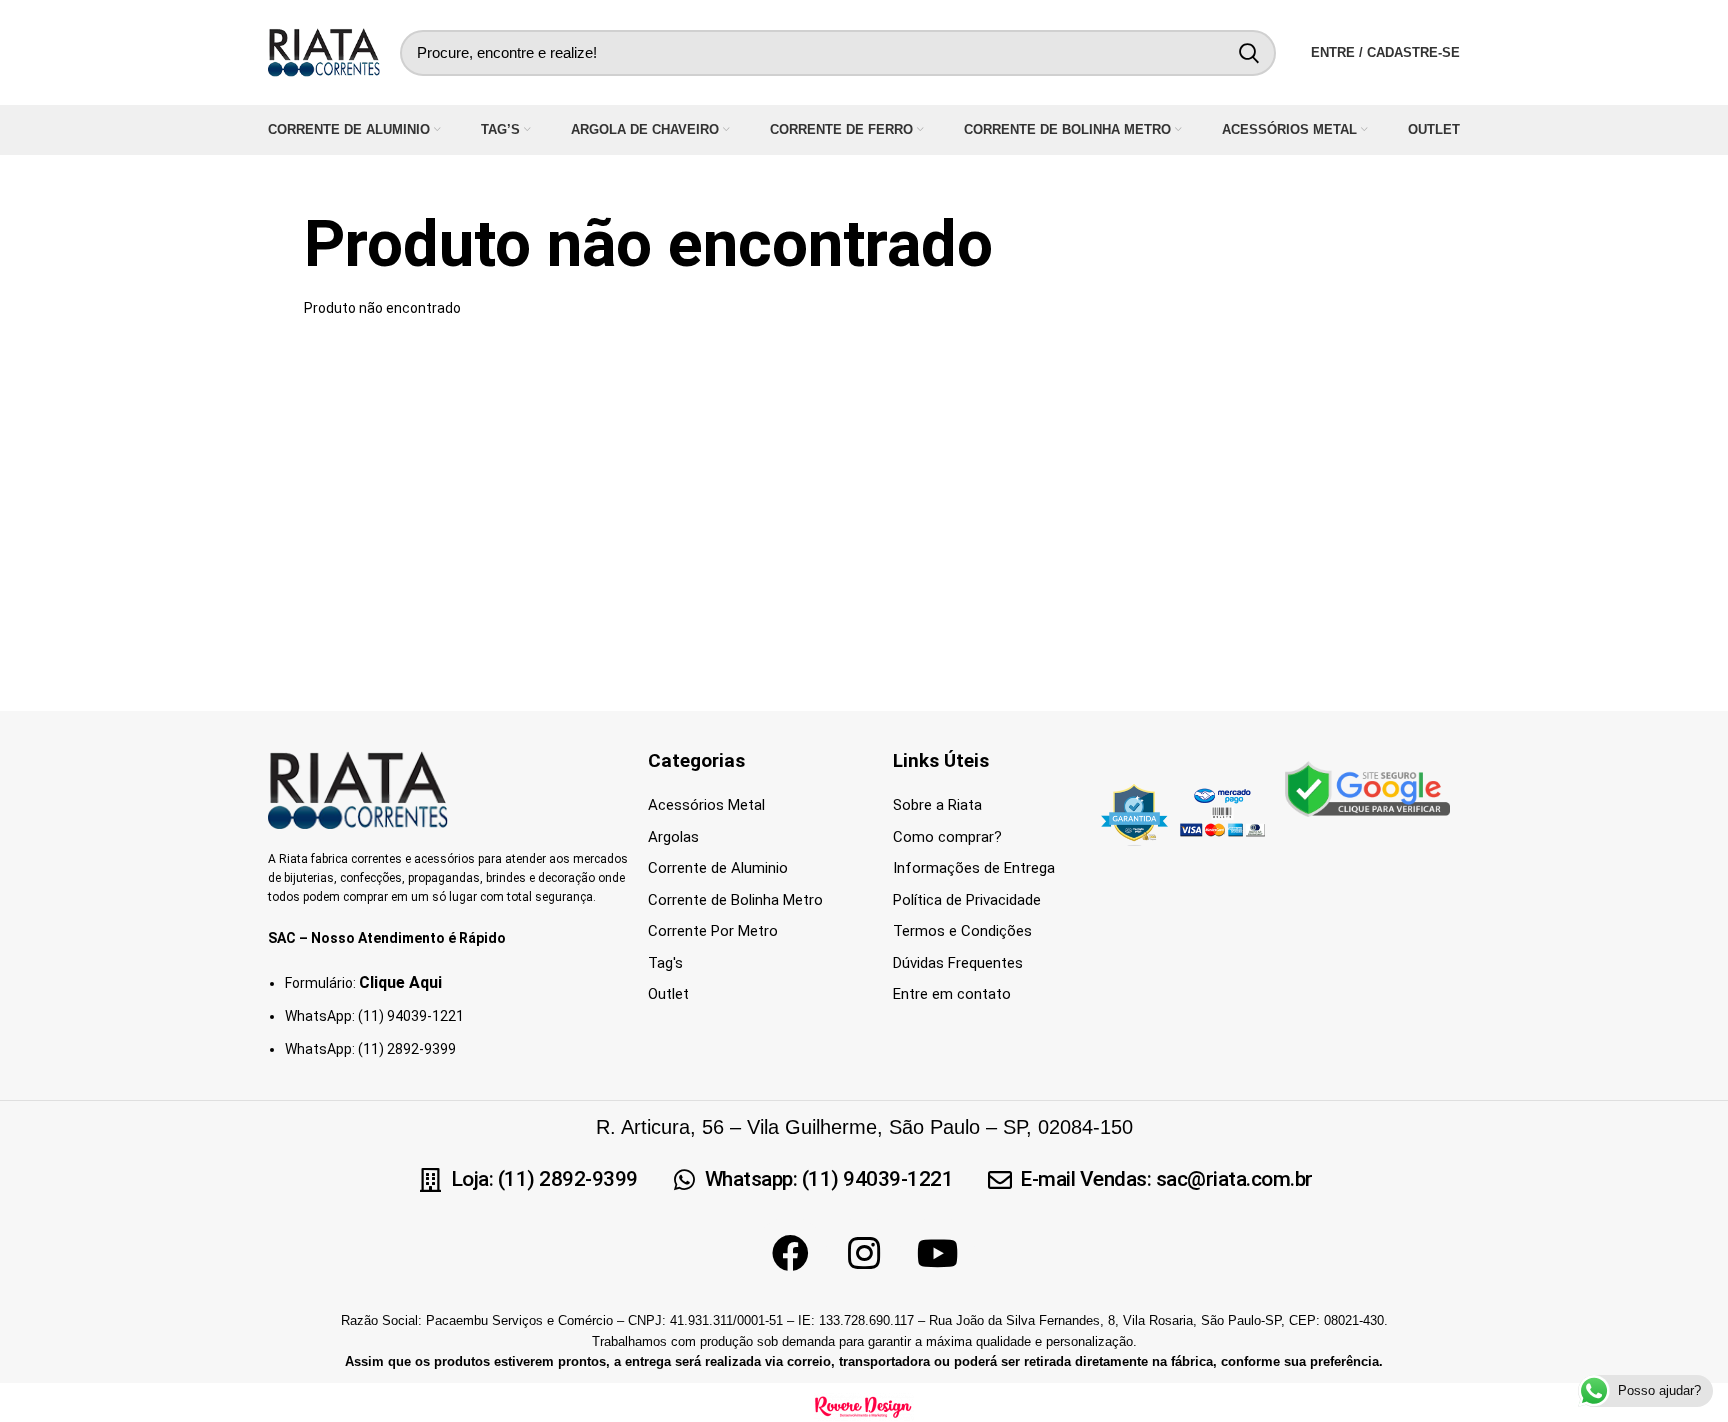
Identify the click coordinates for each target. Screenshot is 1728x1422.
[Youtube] (938, 1254)
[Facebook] (790, 1254)
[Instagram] (864, 1254)
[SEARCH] (1249, 53)
